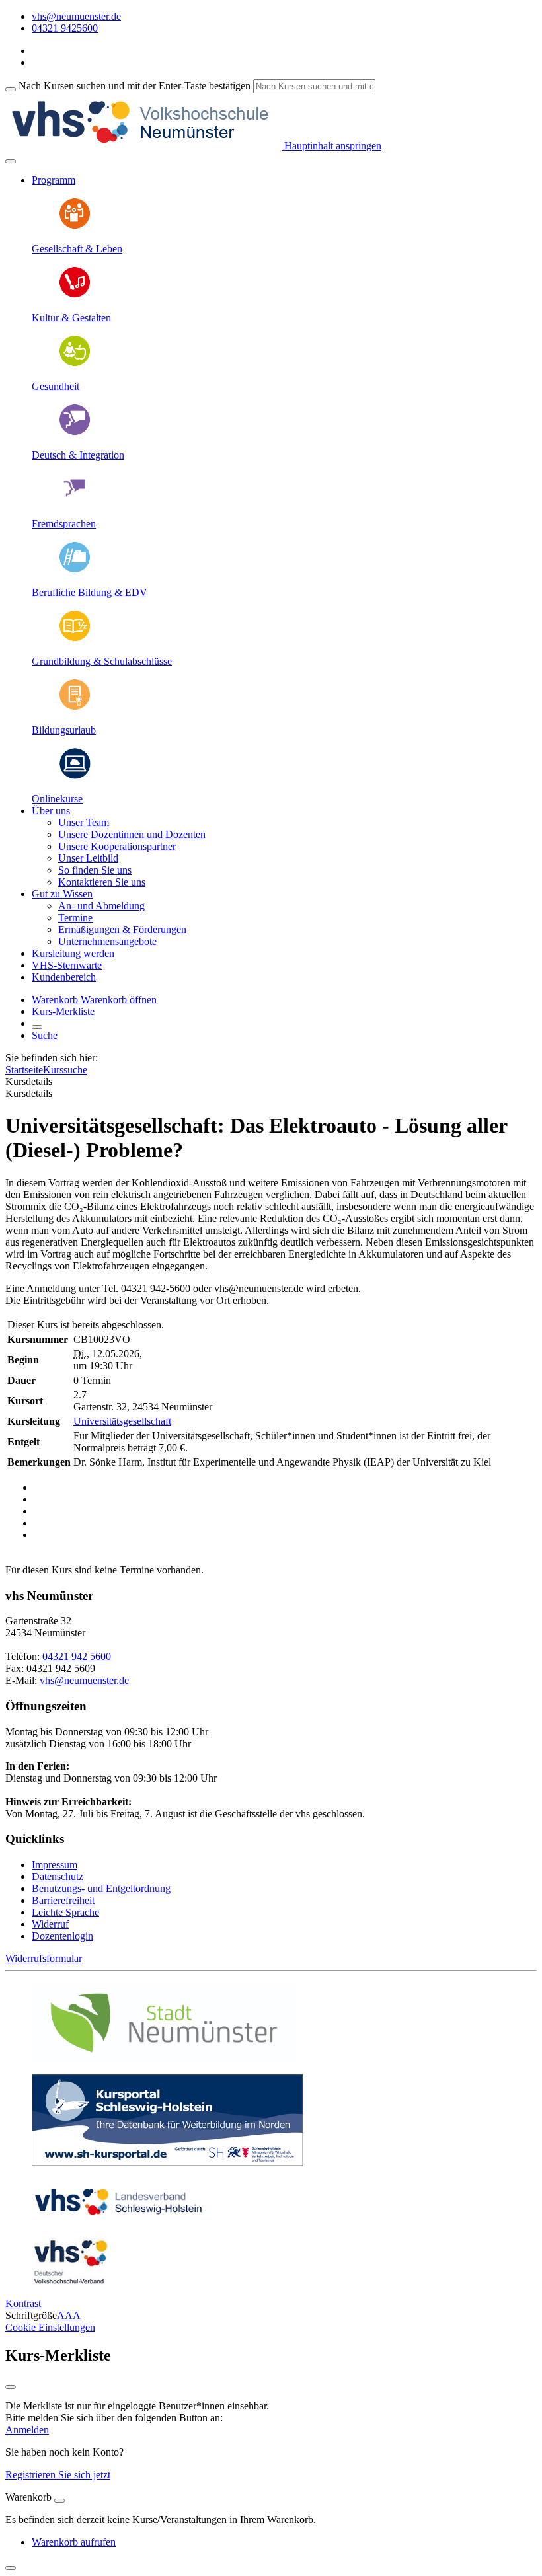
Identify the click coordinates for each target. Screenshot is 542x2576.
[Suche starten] (11, 89)
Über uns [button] (51, 811)
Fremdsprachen (64, 524)
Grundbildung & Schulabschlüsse (102, 661)
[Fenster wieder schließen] (11, 2387)
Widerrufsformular (44, 1958)
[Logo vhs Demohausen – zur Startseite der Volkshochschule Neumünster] (143, 146)
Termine (75, 918)
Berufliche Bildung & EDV (90, 592)
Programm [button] (54, 180)
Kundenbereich (64, 977)
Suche (45, 1035)
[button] (119, 1000)
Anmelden (27, 2430)
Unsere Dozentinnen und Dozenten (132, 834)
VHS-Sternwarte (67, 965)
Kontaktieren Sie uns (102, 882)
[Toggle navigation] (11, 161)
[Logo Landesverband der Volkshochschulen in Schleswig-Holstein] (118, 2221)
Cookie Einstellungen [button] (50, 2327)
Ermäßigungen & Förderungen (122, 929)
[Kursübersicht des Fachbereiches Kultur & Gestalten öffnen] (75, 295)
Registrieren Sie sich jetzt (58, 2475)
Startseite (24, 1070)
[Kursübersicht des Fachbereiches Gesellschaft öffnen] (75, 226)
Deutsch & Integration (78, 455)
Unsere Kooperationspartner (117, 846)
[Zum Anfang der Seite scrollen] (11, 2568)
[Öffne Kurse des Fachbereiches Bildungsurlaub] (75, 707)
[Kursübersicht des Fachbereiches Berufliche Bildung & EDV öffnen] (75, 570)
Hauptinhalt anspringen (331, 146)
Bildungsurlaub (64, 730)
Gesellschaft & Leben (77, 249)
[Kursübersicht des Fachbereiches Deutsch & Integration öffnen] (75, 433)
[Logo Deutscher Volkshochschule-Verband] (70, 2281)
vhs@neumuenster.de (84, 1680)
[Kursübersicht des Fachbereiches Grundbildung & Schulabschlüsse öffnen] (75, 639)
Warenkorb (56, 1000)
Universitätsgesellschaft (122, 1421)
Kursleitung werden (73, 953)
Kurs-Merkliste (63, 1011)
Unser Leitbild (88, 858)
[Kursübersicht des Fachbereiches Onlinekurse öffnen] (75, 776)
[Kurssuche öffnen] (37, 1027)
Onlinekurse (57, 799)
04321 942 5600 (77, 1656)
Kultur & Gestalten (71, 318)
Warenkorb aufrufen (74, 2542)
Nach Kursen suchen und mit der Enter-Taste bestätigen (135, 86)
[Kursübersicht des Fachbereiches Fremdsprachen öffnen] (75, 501)
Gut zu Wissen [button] (62, 894)
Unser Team (84, 822)
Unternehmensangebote (107, 941)
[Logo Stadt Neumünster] (164, 2058)
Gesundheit (56, 386)
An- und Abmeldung (101, 906)
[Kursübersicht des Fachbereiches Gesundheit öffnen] (75, 364)
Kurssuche (65, 1070)
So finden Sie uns (95, 870)
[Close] (59, 2501)
